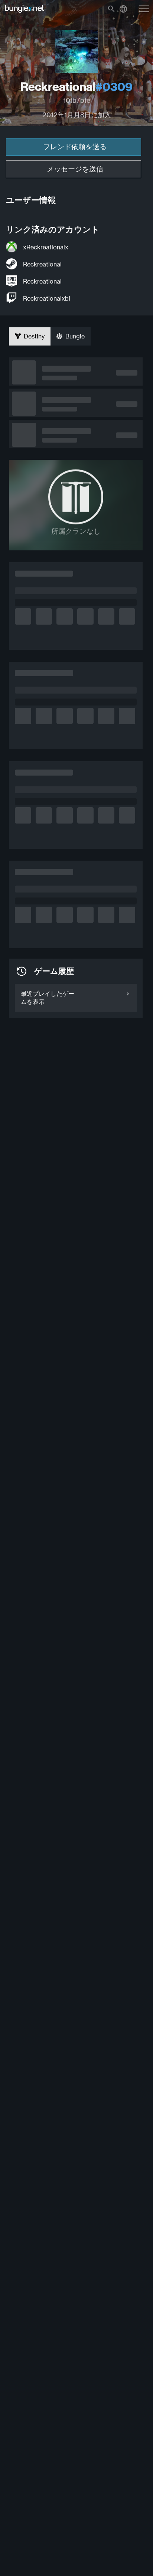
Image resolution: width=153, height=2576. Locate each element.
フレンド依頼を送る (75, 147)
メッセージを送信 (75, 169)
